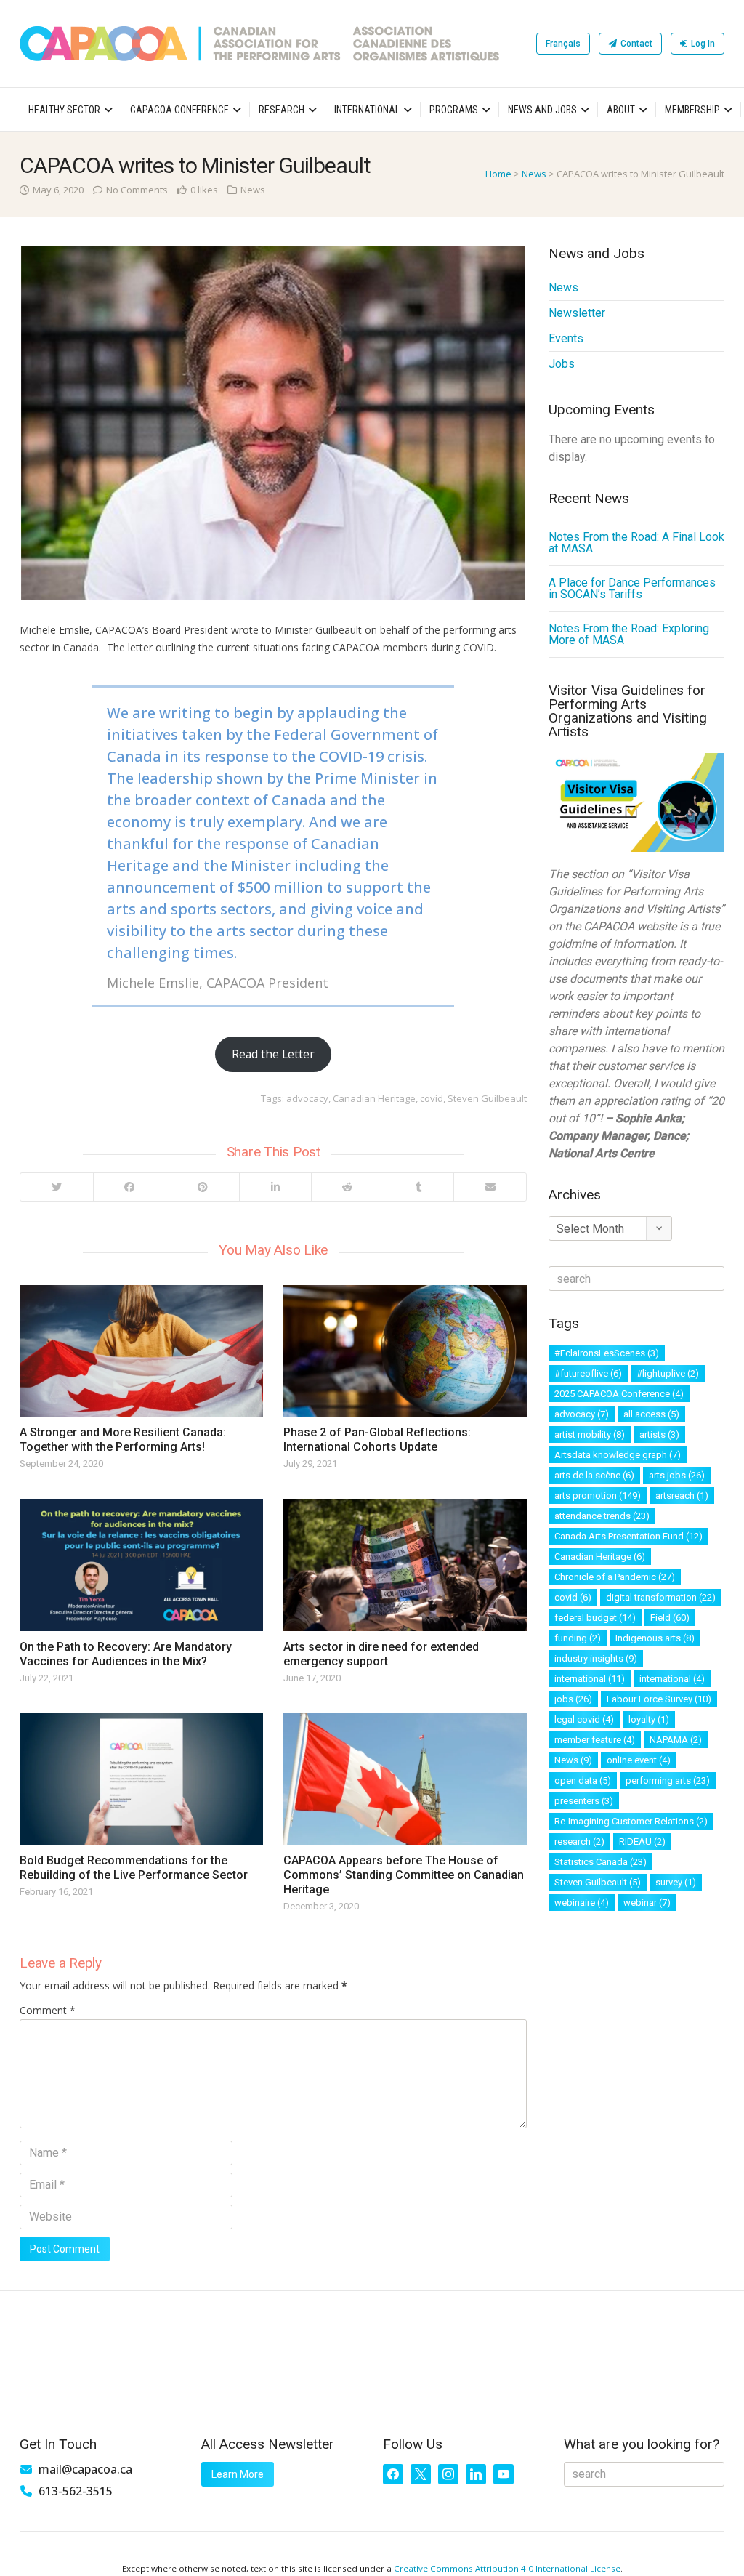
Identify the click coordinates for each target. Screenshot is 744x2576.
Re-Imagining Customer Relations (631, 1821)
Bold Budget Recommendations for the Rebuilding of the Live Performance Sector (134, 1868)
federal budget (595, 1618)
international (590, 1679)
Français (563, 44)
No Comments (137, 190)
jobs (573, 1699)
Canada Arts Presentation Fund (628, 1536)
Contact (636, 44)
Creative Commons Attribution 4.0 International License (507, 2568)
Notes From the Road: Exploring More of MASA (629, 634)
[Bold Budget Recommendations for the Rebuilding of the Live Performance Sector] (141, 1779)
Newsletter (577, 313)
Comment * (48, 2010)
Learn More (238, 2474)
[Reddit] (348, 1187)
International (367, 110)
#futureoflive (588, 1373)
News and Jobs (542, 110)
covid (432, 1098)
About (621, 110)
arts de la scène (594, 1475)
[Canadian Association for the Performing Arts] (259, 44)
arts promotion (598, 1496)
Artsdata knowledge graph (618, 1455)
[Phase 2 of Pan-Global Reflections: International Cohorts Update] (405, 1351)
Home (498, 174)
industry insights (596, 1658)
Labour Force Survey (659, 1699)
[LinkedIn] (275, 1187)
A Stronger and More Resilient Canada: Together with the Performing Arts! (123, 1440)
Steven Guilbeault (487, 1098)
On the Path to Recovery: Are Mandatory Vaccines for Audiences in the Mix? (126, 1654)
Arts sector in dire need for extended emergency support (381, 1654)
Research (282, 110)
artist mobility (590, 1434)
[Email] (490, 1187)
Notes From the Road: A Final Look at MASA (636, 543)
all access (651, 1414)
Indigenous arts (655, 1638)
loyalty (649, 1719)
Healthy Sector (64, 110)
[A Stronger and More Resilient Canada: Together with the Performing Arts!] (141, 1351)
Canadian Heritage (374, 1098)
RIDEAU (642, 1842)
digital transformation (661, 1597)
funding (578, 1638)
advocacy (307, 1098)
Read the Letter (273, 1054)
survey (676, 1882)
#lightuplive (668, 1373)
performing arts (668, 1780)
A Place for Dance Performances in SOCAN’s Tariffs (632, 588)
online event (639, 1760)
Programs (454, 110)
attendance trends (602, 1516)
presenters (584, 1801)
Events (566, 338)
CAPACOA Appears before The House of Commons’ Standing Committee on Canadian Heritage (404, 1875)
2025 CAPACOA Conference (619, 1394)
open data (583, 1780)
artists (659, 1434)
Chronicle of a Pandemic (615, 1577)
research (579, 1842)
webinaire (582, 1903)
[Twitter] (57, 1187)
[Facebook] (130, 1187)
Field (670, 1618)
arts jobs (677, 1475)
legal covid (584, 1719)
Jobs (562, 364)
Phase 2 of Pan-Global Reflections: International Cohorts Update (377, 1440)
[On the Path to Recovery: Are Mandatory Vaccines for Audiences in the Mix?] (141, 1565)
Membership (692, 110)
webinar (647, 1903)
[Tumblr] (418, 1187)
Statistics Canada (601, 1862)
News (534, 174)
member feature (595, 1740)
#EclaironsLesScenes (607, 1353)
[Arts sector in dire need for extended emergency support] (405, 1565)
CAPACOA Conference (179, 110)
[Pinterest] (202, 1187)
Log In (703, 44)
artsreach (682, 1496)
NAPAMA (676, 1740)
